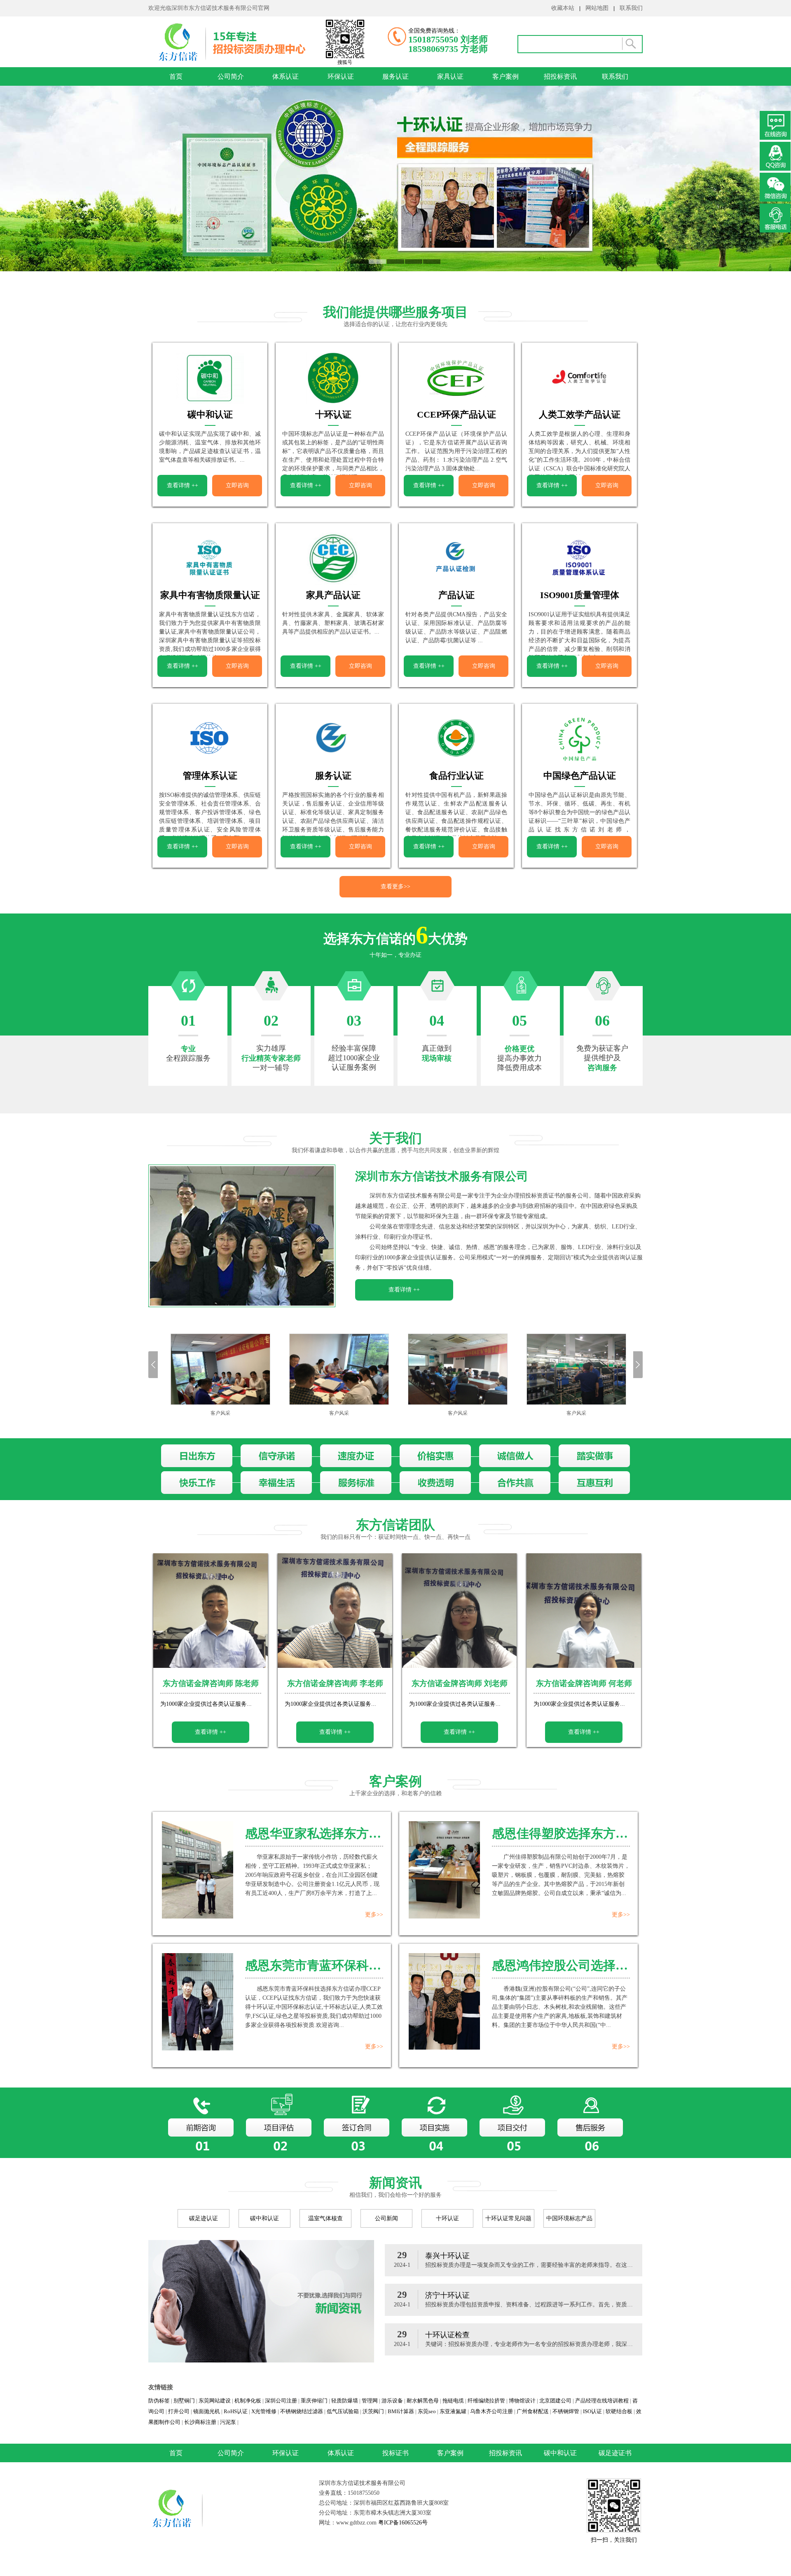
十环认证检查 (447, 2335)
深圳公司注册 (281, 2401)
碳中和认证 (264, 2218)
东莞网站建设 (215, 2401)
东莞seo (427, 2411)
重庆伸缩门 (314, 2401)
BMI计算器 (401, 2411)
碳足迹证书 (615, 2453)
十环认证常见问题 (508, 2218)
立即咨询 (237, 485)
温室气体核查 (325, 2218)
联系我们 (631, 8)
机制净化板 (248, 2401)
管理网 (370, 2401)
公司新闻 (386, 2218)
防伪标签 (159, 2401)
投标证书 (395, 2453)
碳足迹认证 (204, 2218)
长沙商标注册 (200, 2422)
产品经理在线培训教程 (602, 2401)
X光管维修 (264, 2411)
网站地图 (597, 8)
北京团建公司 (555, 2401)
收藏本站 (563, 8)
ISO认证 (592, 2411)
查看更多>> (395, 886)
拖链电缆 (453, 2401)
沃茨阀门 (373, 2411)
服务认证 (395, 76)
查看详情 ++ (183, 485)
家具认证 (450, 76)
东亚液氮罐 (453, 2411)
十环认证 (447, 2218)
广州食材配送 (533, 2411)
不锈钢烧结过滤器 (302, 2411)
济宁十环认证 (447, 2295)
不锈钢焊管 (566, 2411)
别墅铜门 (184, 2401)
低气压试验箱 (343, 2411)
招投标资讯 (560, 76)
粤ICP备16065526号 (402, 2523)
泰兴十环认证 (447, 2256)
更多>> (374, 1915)
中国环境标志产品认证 (569, 2221)
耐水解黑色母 (423, 2401)
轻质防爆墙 (345, 2401)
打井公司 (179, 2411)
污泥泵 (228, 2422)
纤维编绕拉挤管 (486, 2401)
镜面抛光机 (207, 2411)
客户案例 (505, 76)
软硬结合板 (619, 2411)
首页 (176, 76)
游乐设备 (392, 2401)
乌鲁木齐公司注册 (491, 2411)
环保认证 (341, 76)
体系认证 (286, 76)
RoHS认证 (236, 2411)
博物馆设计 (522, 2401)
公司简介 (231, 76)
